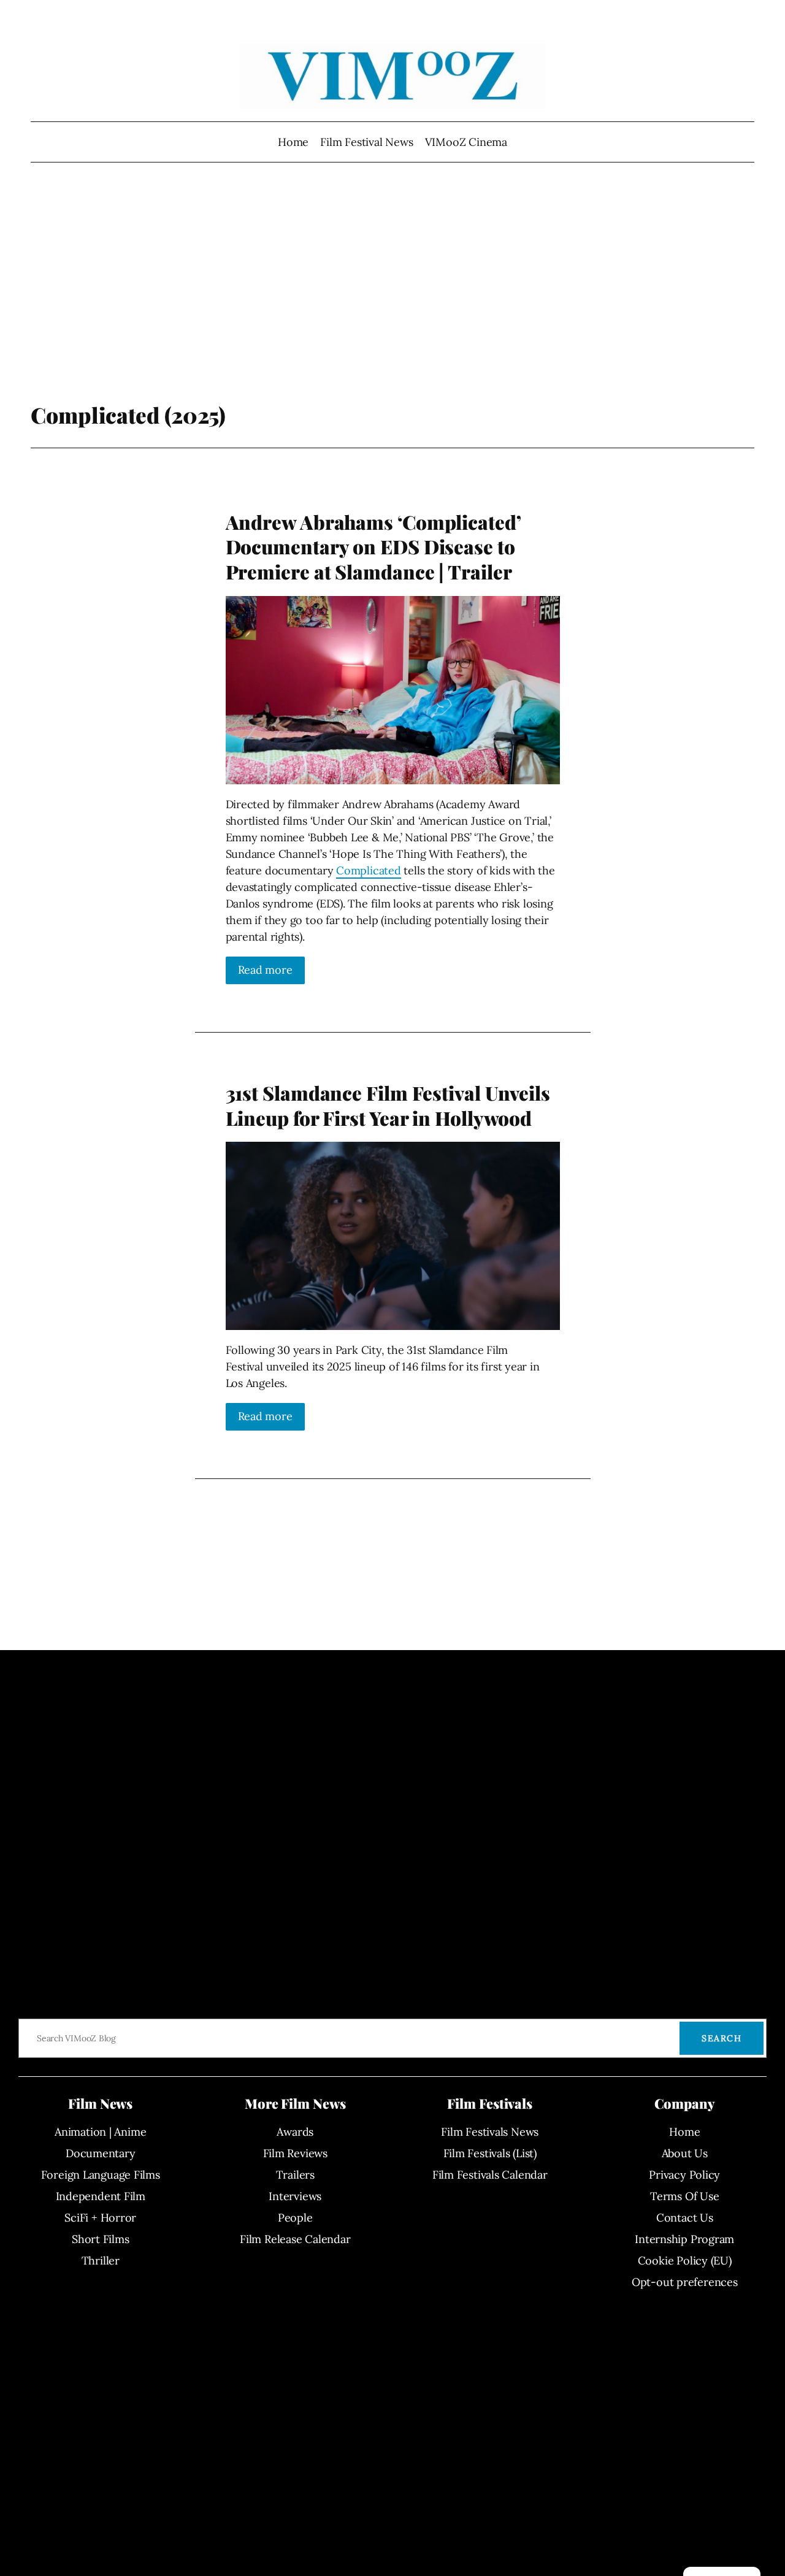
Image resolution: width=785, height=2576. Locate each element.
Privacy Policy (684, 2175)
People (295, 2218)
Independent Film (101, 2196)
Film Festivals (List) (490, 2153)
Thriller (101, 2261)
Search (722, 2038)
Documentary (101, 2153)
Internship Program (684, 2239)
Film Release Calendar (295, 2239)
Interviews (295, 2196)
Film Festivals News (490, 2132)
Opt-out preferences (685, 2282)
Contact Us (685, 2218)
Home (293, 142)
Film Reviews (295, 2153)
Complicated (369, 870)
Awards (295, 2132)
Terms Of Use (684, 2196)
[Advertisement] (393, 304)
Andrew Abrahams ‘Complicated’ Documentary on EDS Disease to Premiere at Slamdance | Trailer (373, 547)
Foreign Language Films (101, 2175)
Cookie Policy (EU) (685, 2261)
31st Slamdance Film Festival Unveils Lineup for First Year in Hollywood (388, 1105)
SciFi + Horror (100, 2218)
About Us (685, 2153)
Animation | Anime (100, 2132)
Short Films (101, 2239)
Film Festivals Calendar (490, 2175)
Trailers (295, 2175)
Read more (265, 970)
